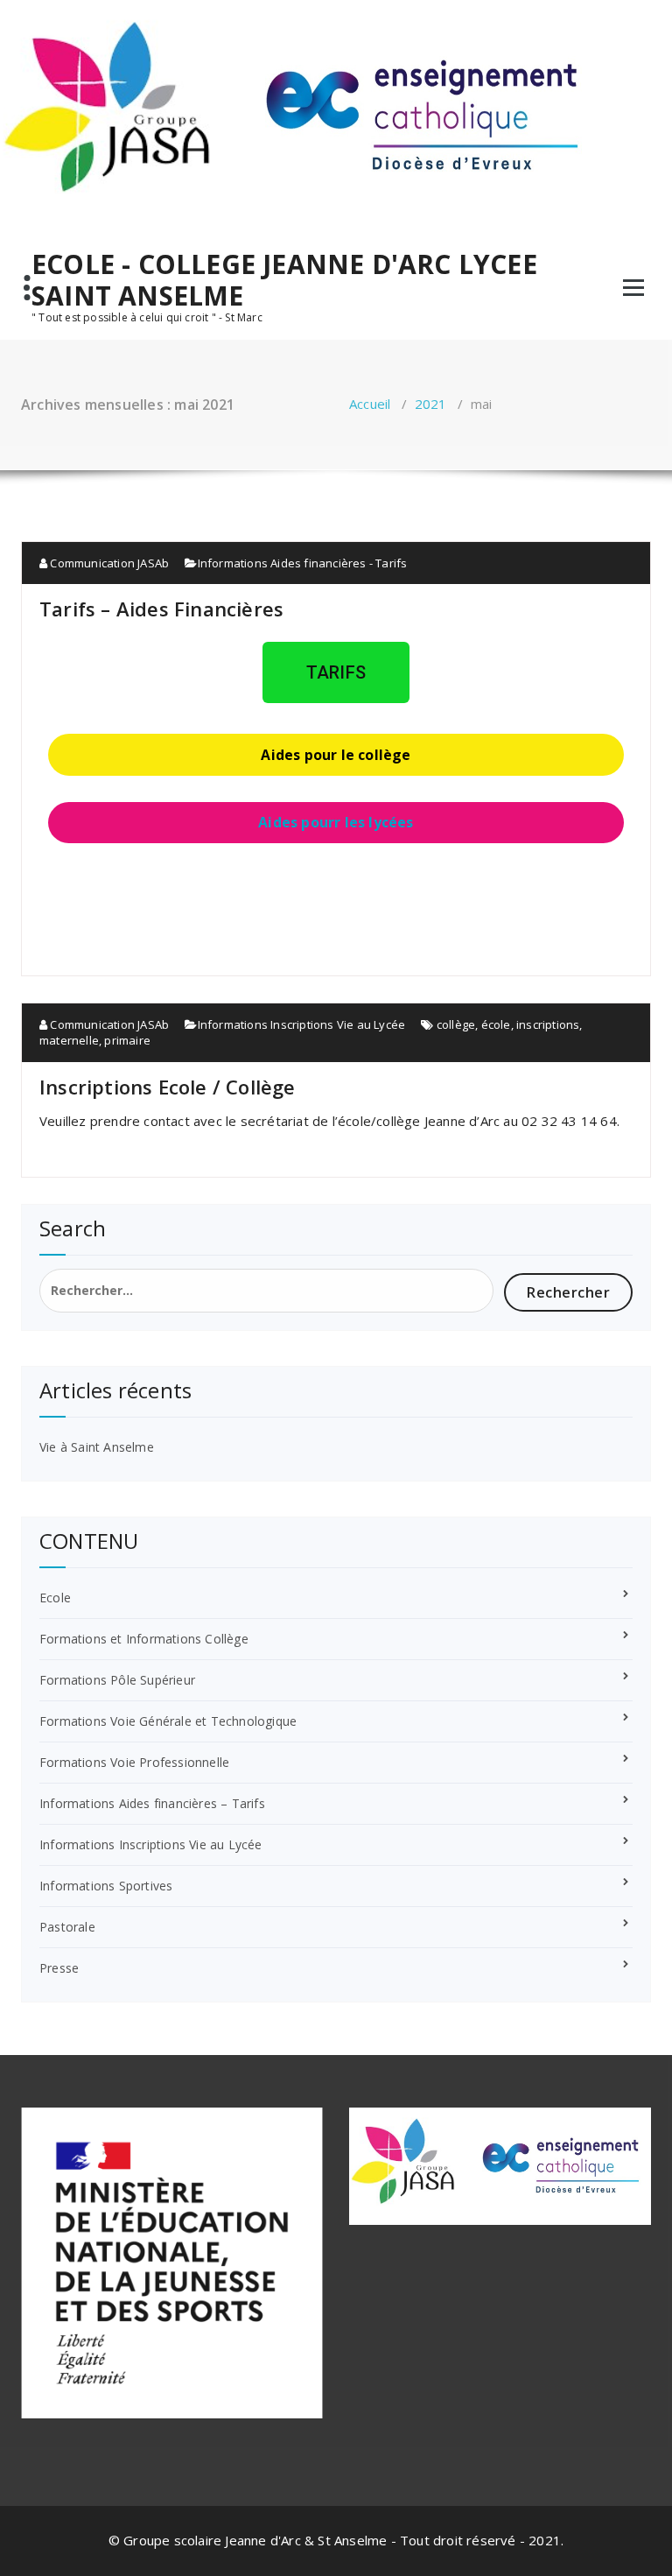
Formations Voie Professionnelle (134, 1762)
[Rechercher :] (266, 1291)
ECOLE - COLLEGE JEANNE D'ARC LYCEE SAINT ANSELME (284, 280)
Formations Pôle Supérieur (117, 1680)
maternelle (69, 1040)
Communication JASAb (108, 563)
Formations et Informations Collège (144, 1639)
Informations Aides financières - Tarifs (303, 563)
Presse (59, 1968)
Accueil (370, 404)
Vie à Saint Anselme (97, 1447)
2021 (431, 404)
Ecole (55, 1598)
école (496, 1024)
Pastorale (67, 1927)
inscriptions (548, 1024)
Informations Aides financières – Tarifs (152, 1803)
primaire (127, 1040)
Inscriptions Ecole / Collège (168, 1087)
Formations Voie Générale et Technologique (168, 1721)
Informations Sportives (106, 1886)
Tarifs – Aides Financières (161, 609)
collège (456, 1024)
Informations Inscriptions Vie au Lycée (302, 1024)
